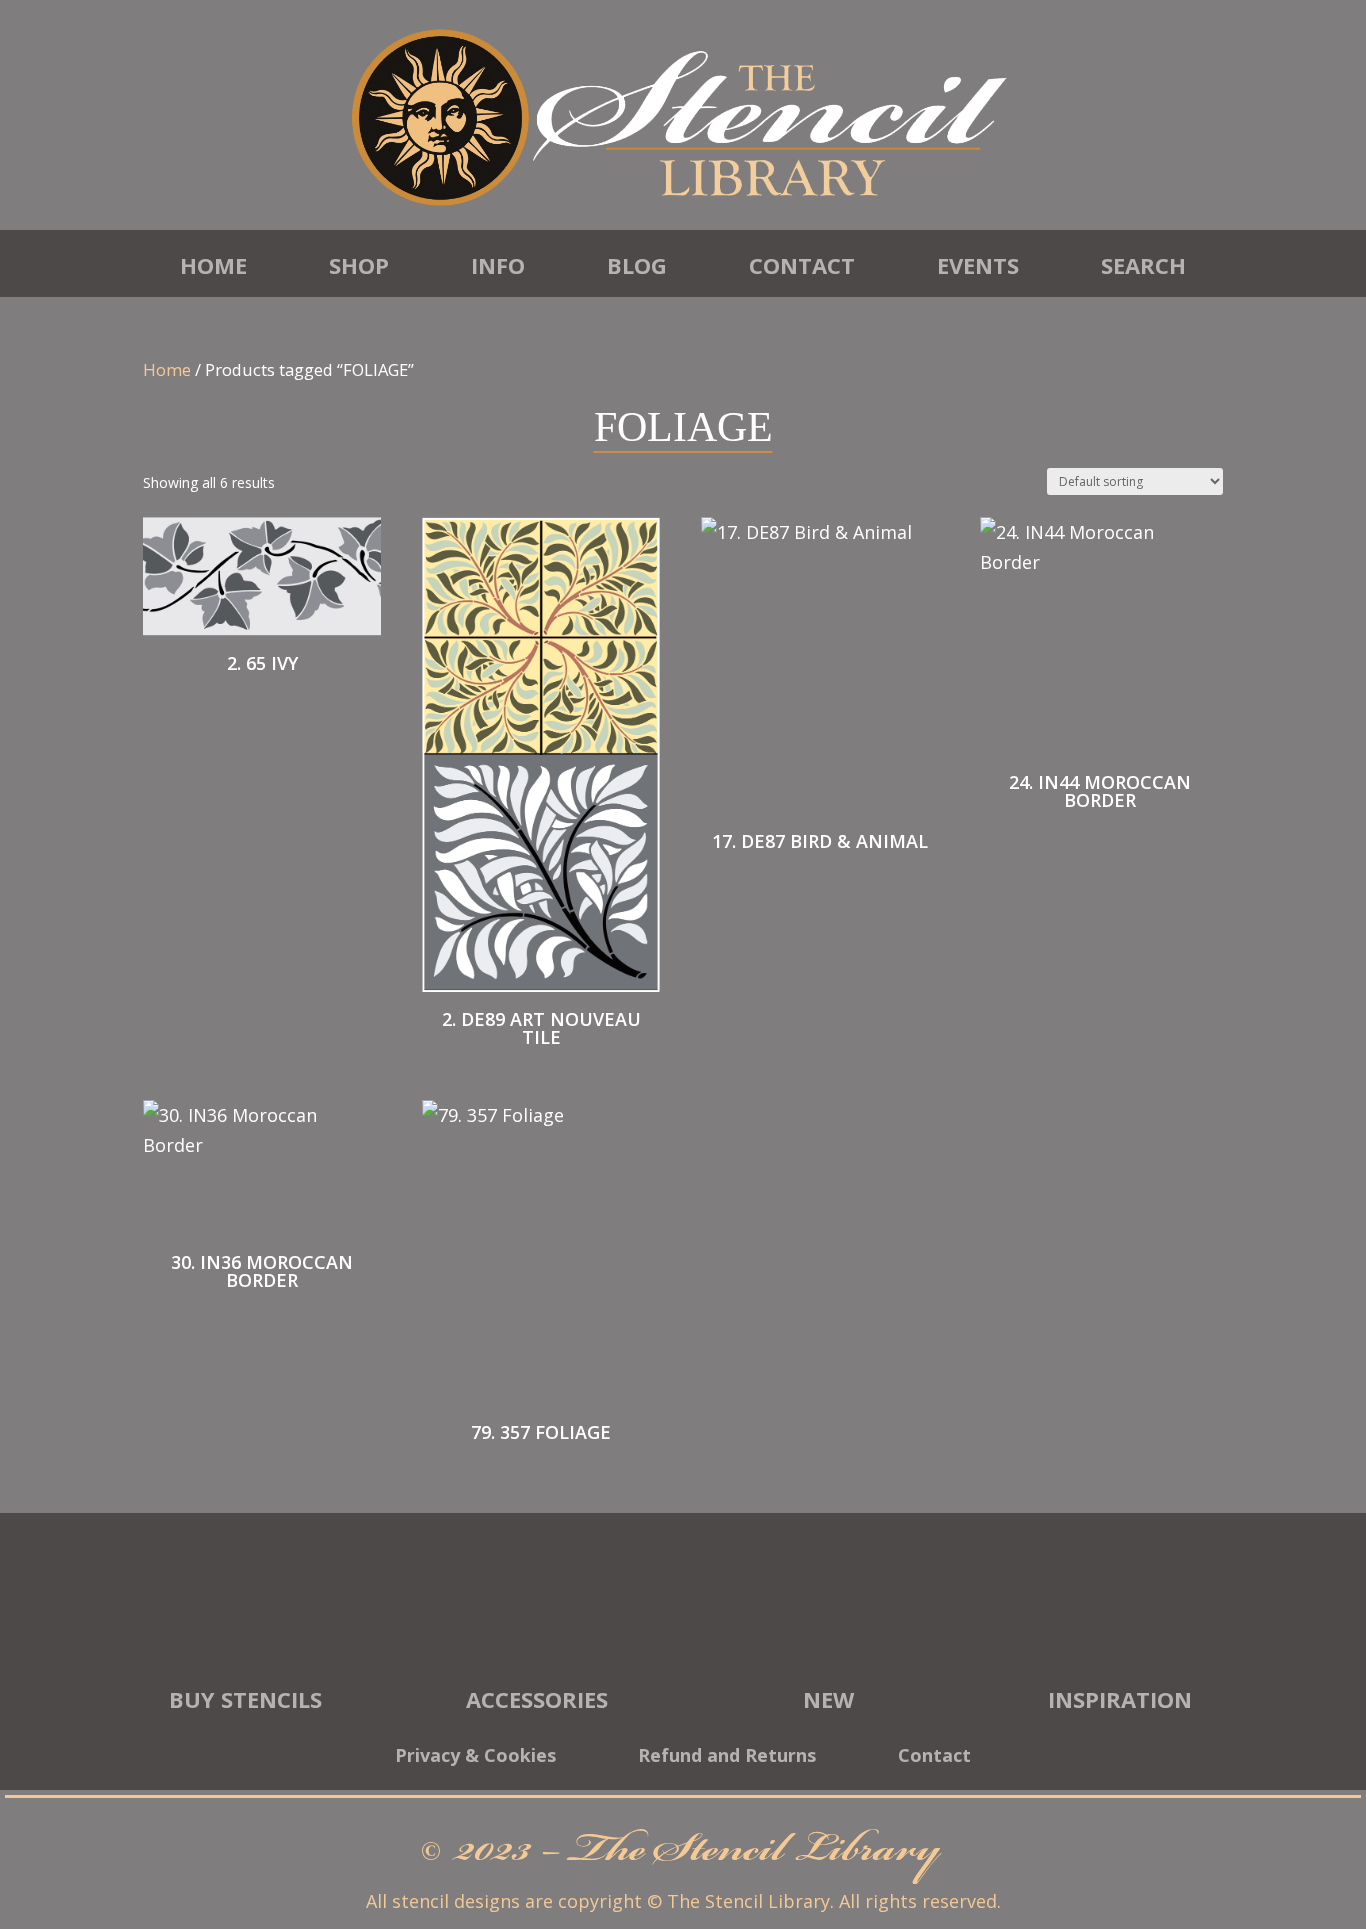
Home (213, 265)
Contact (802, 265)
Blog (637, 265)
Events (978, 265)
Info (498, 265)
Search (1143, 265)
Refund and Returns (727, 1757)
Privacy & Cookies (475, 1757)
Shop (359, 265)
